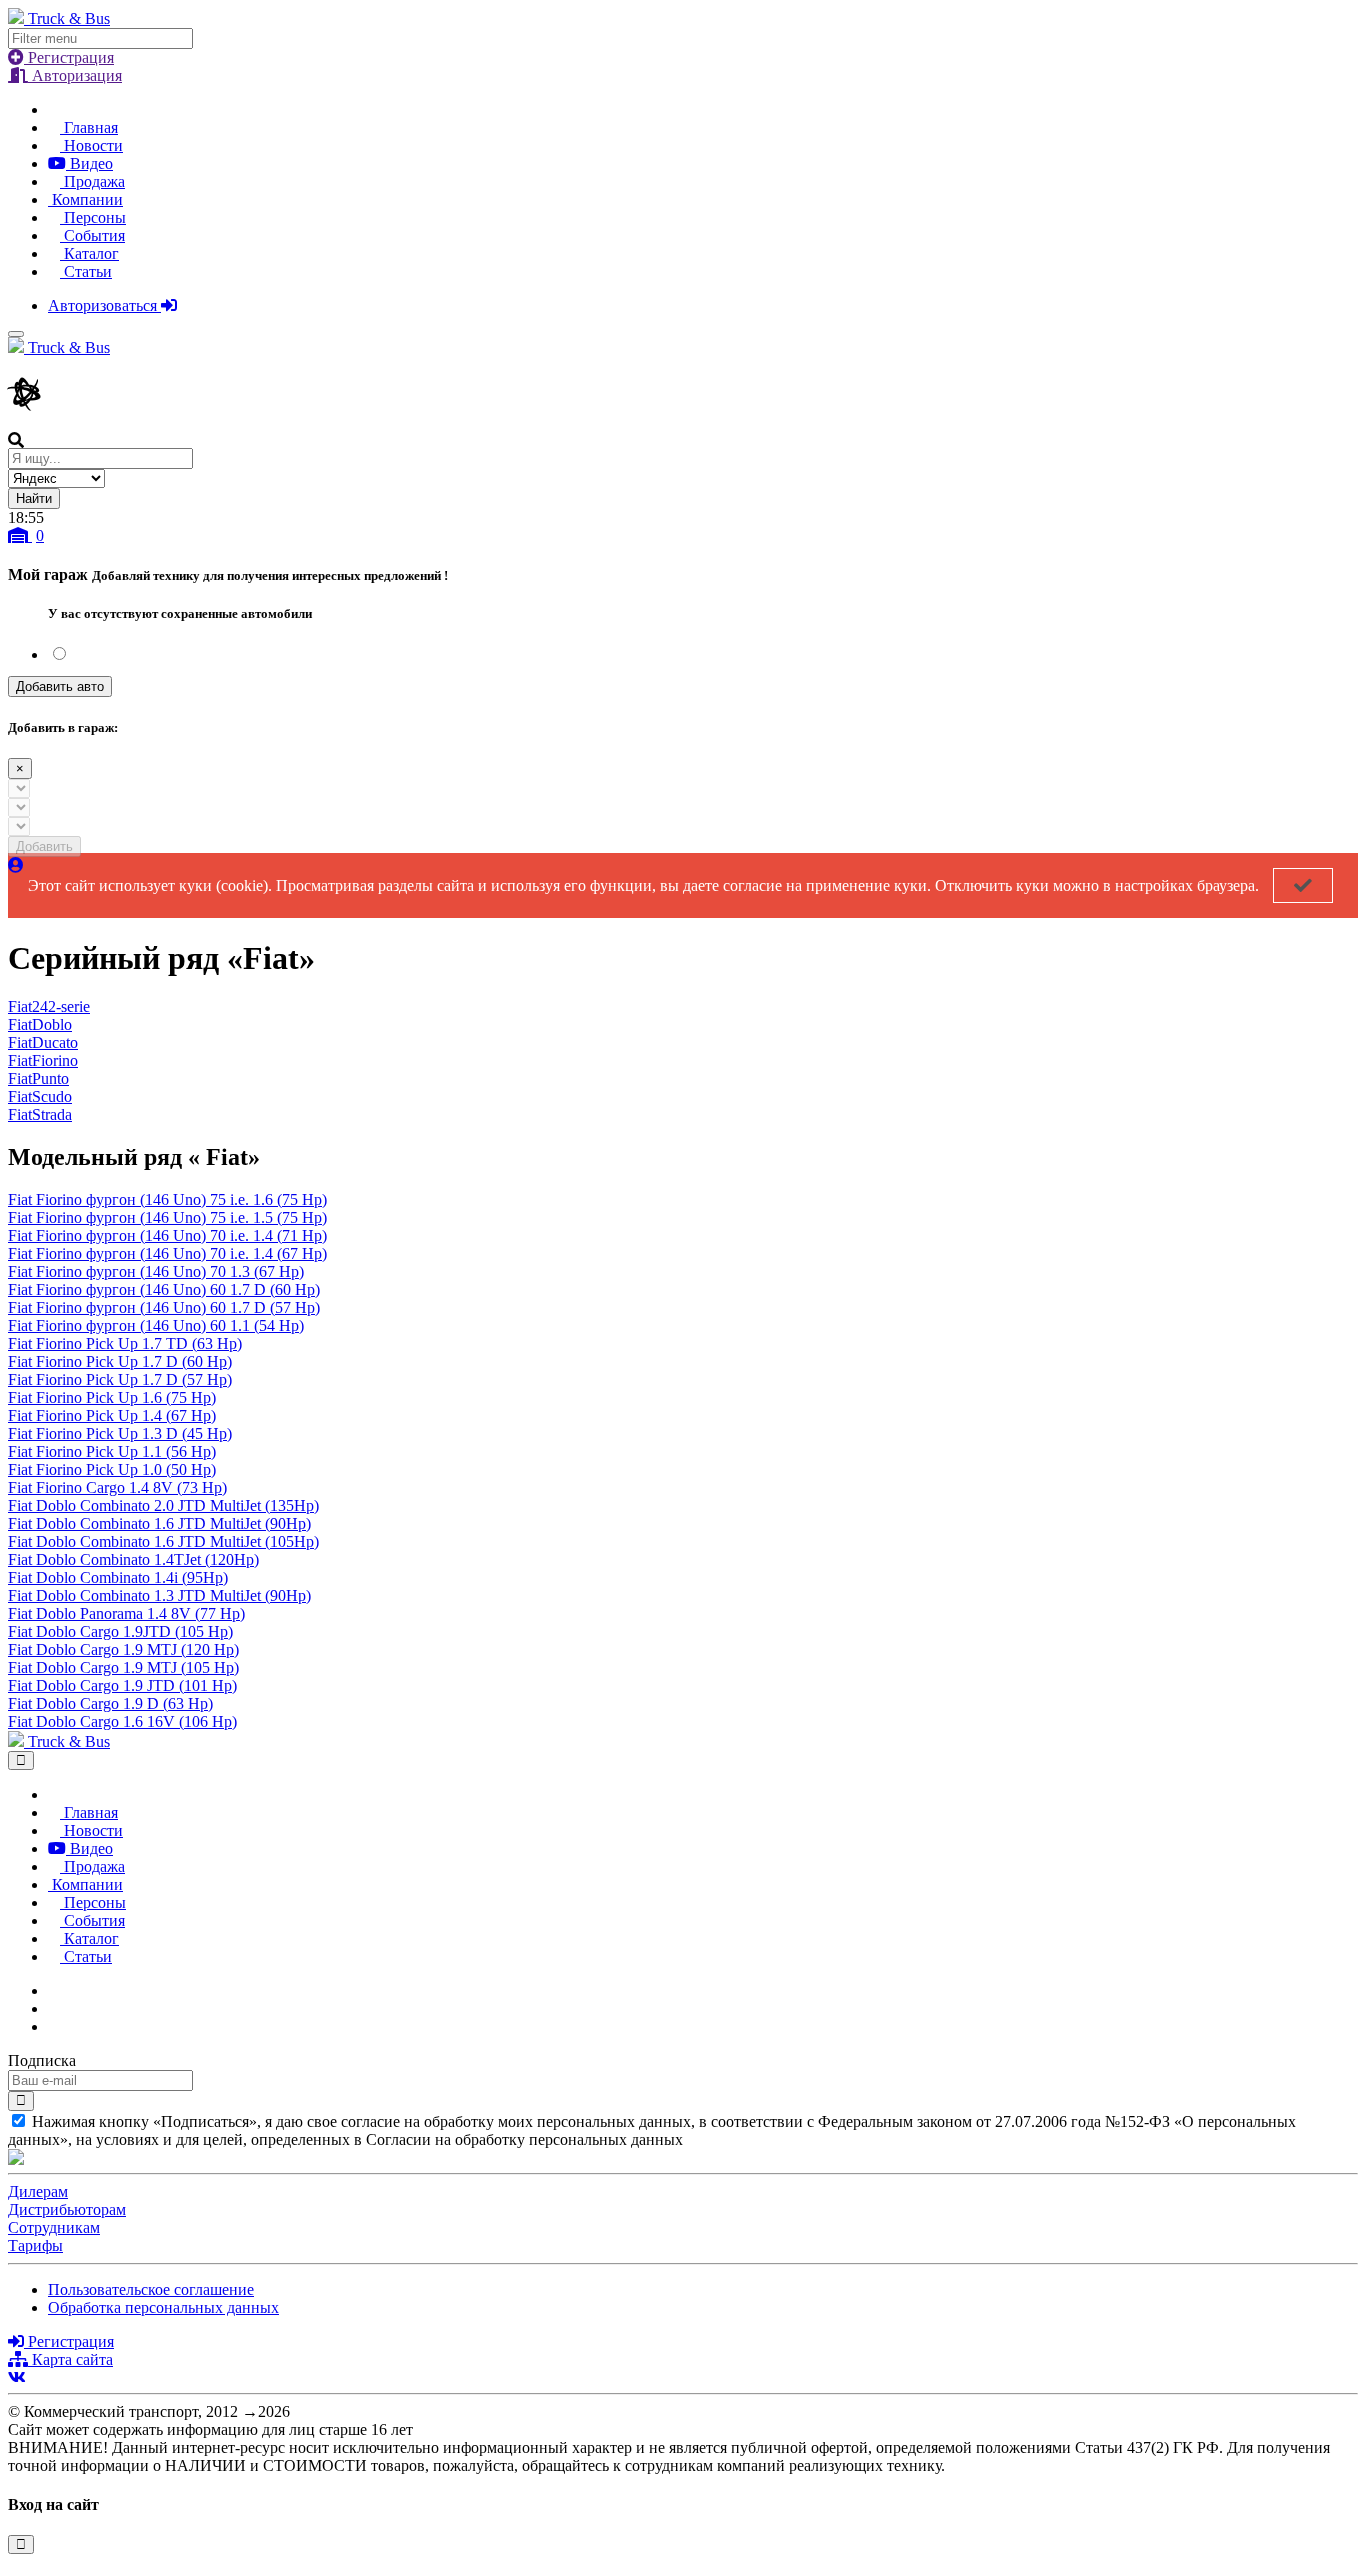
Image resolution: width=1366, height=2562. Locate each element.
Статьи (86, 271)
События (92, 235)
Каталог (89, 253)
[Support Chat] (54, 2008)
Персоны (93, 217)
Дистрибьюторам (67, 2209)
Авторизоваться (104, 305)
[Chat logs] (54, 1990)
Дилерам (38, 2191)
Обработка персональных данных (163, 2307)
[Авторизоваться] (16, 865)
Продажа (92, 181)
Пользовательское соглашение (151, 2289)
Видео (89, 163)
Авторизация (75, 75)
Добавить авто (60, 686)
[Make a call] (54, 2026)
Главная (89, 127)
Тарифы (35, 2245)
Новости (91, 145)
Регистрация (69, 57)
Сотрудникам (54, 2227)
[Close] (21, 1760)
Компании (85, 199)
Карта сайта (70, 2359)
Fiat (49, 1006)
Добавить (44, 846)
